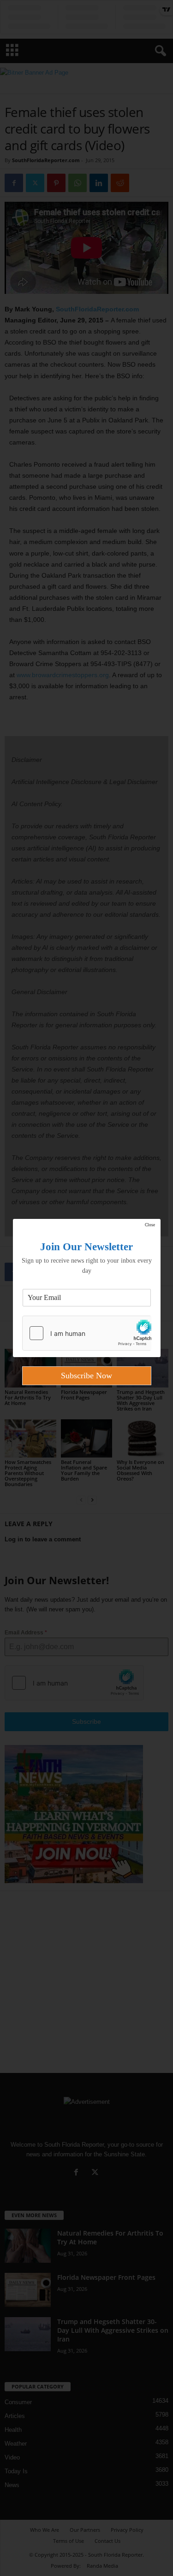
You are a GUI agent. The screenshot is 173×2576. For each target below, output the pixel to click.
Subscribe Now (86, 1376)
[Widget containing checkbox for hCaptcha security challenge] (87, 1333)
